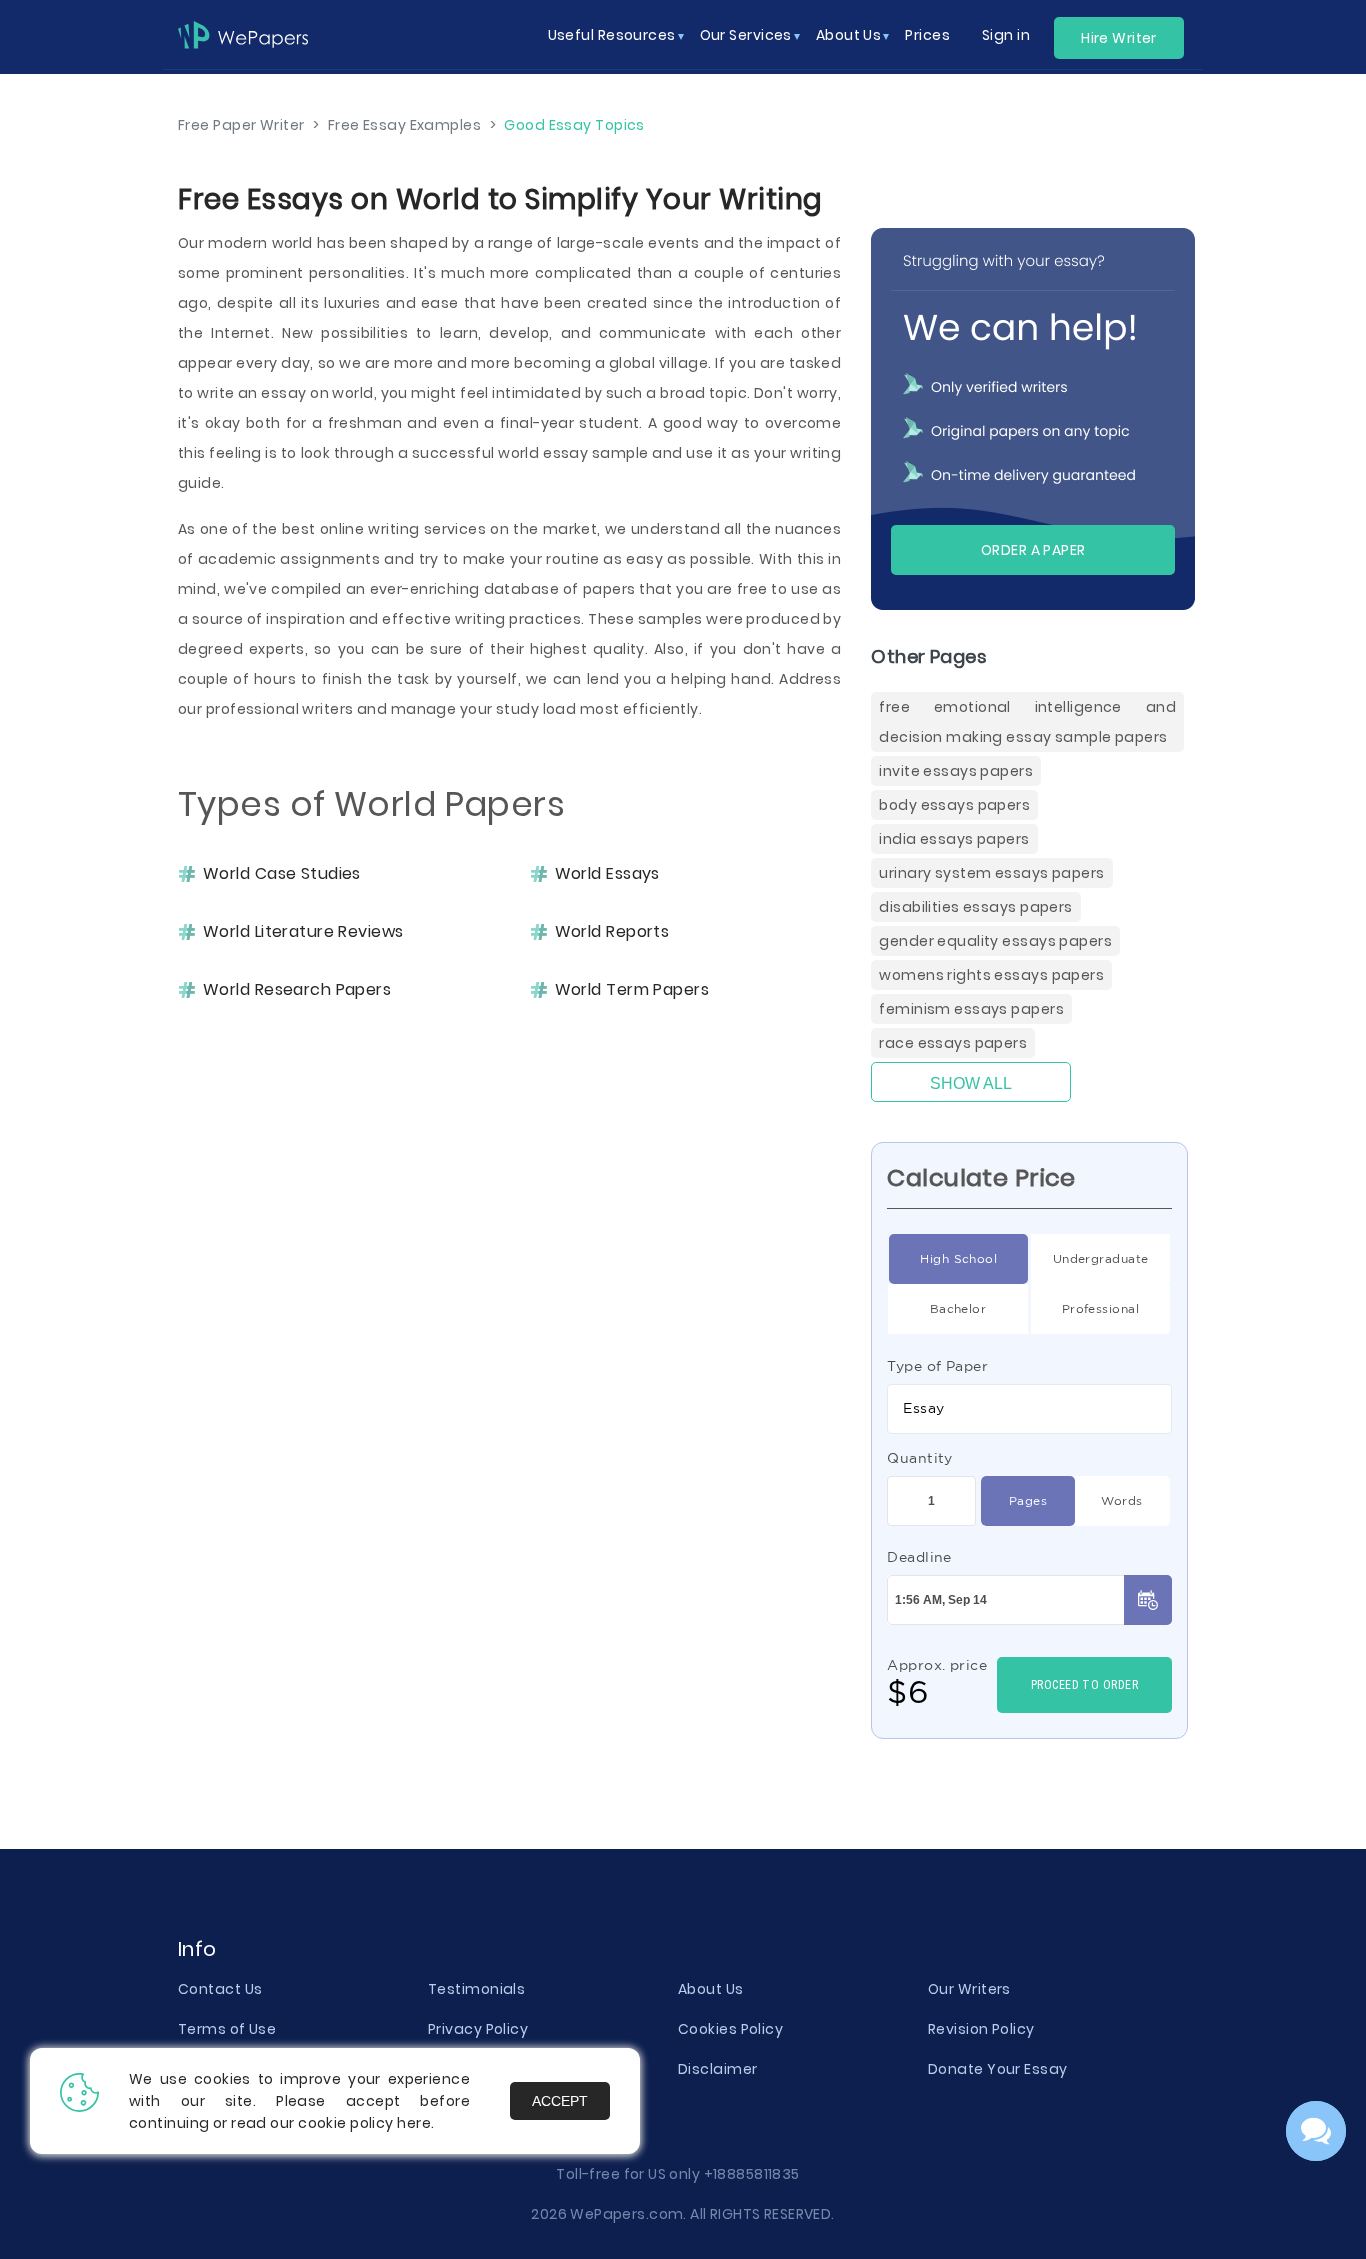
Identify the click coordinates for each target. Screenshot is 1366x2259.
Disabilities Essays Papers (975, 907)
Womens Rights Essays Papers (991, 975)
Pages (1028, 1500)
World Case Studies (282, 874)
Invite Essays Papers (956, 771)
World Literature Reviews (303, 932)
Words (1121, 1500)
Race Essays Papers (953, 1043)
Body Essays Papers (954, 805)
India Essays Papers (954, 839)
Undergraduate (1101, 1258)
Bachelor (958, 1308)
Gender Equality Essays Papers (995, 941)
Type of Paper (937, 1366)
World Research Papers (297, 990)
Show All (971, 1083)
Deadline (919, 1557)
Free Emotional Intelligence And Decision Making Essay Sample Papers (1027, 722)
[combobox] (1029, 1409)
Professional (1100, 1308)
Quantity (920, 1458)
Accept (560, 2101)
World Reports (612, 932)
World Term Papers (632, 990)
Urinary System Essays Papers (991, 873)
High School (958, 1258)
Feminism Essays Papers (971, 1009)
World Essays (607, 874)
